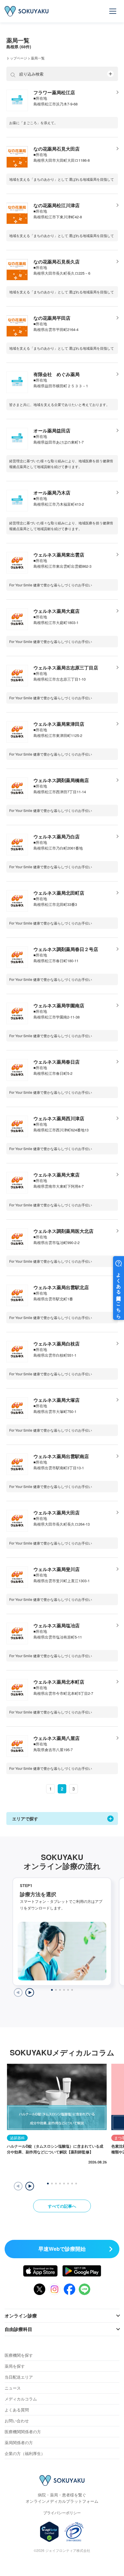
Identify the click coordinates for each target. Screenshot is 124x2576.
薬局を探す (15, 2366)
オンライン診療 (21, 2316)
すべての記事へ (62, 2206)
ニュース (13, 2388)
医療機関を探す (19, 2355)
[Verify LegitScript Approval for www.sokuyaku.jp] (49, 2532)
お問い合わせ (17, 2421)
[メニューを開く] (113, 11)
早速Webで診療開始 (62, 2249)
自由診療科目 (18, 2329)
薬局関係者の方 (19, 2442)
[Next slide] (30, 1992)
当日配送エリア (19, 2377)
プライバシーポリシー (62, 2513)
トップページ (17, 58)
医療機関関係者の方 (23, 2431)
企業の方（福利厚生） (25, 2453)
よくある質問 (17, 2410)
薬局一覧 (38, 58)
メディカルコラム (21, 2399)
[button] (30, 2186)
